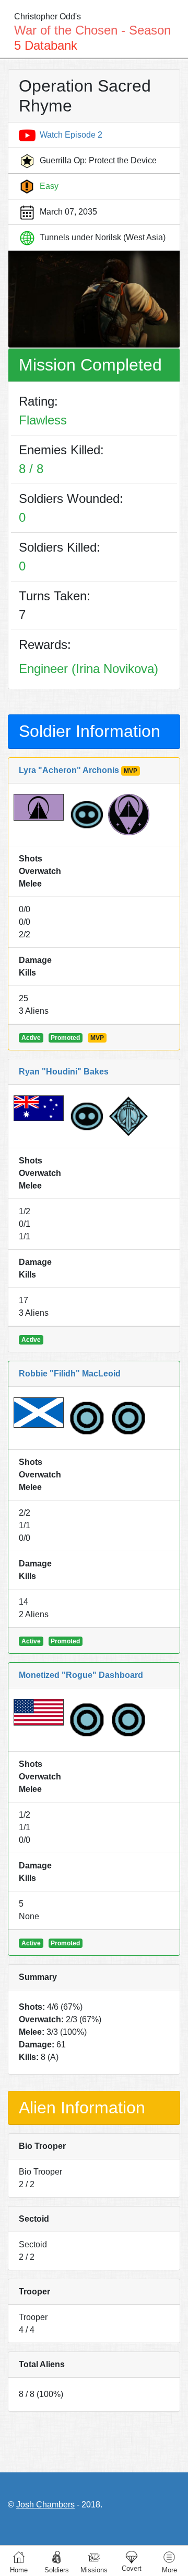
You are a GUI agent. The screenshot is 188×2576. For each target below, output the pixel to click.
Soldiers (57, 2570)
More (169, 2570)
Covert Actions (132, 2557)
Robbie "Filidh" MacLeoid (70, 1374)
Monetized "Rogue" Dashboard (81, 1675)
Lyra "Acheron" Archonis (69, 770)
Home (19, 2570)
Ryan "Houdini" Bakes (64, 1072)
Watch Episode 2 (71, 135)
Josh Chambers (45, 2505)
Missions (94, 2570)
